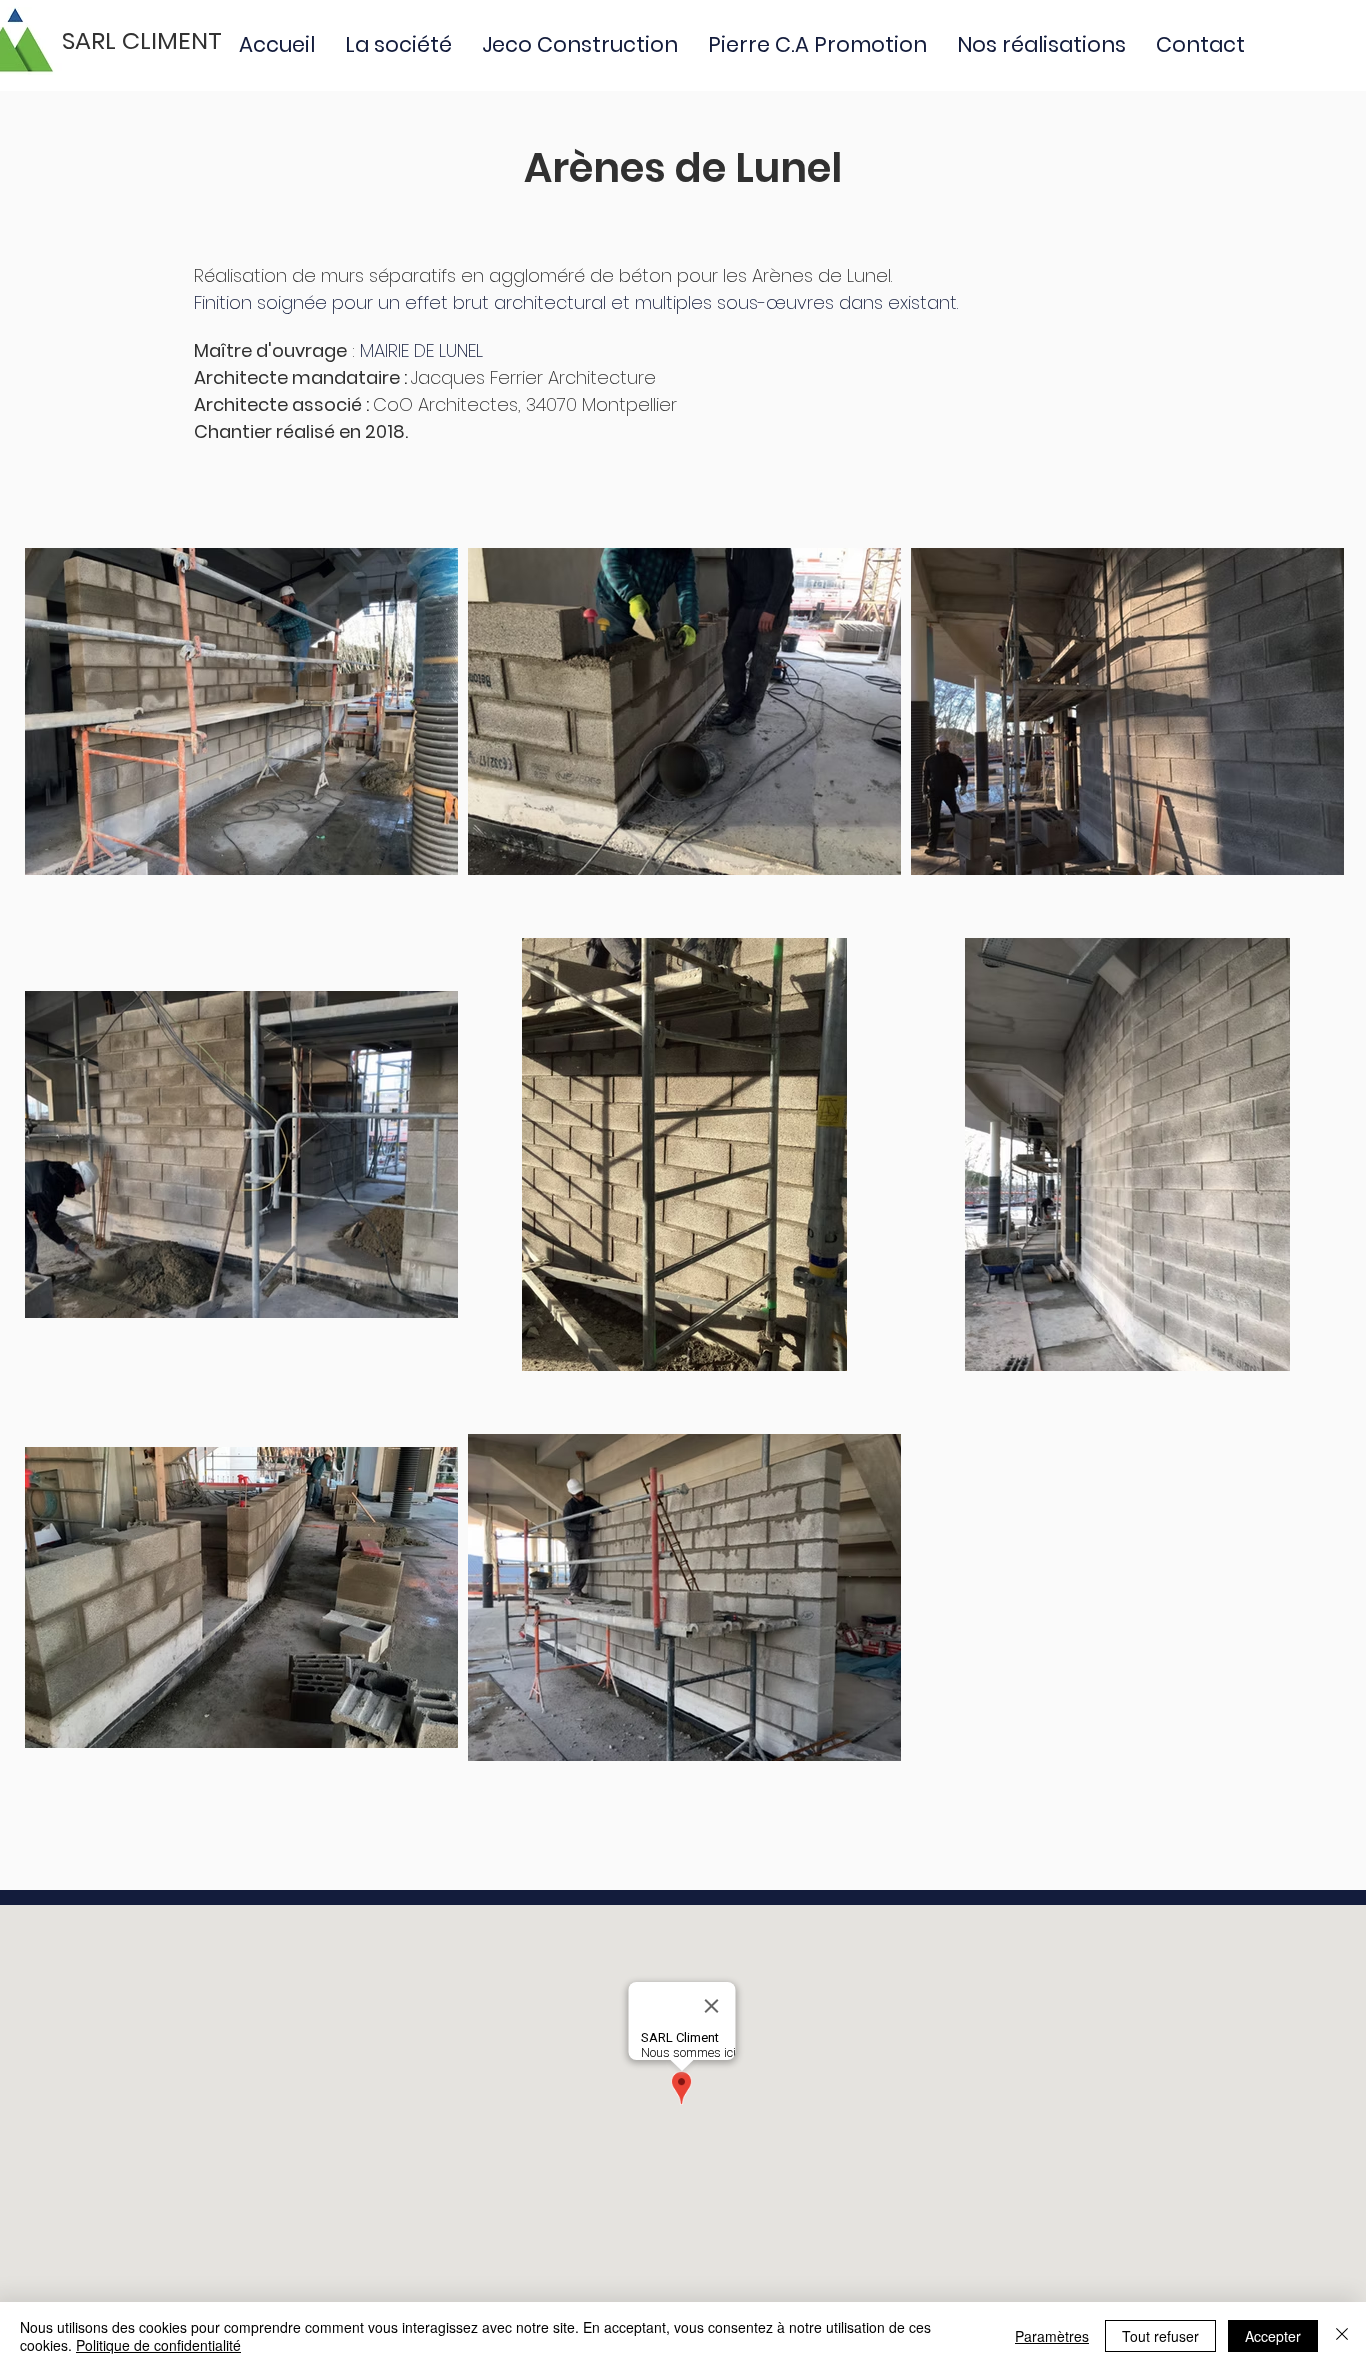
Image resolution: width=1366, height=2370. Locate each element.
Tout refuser (1160, 2336)
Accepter (1273, 2336)
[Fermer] (1342, 2336)
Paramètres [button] (1052, 2336)
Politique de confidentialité (158, 2345)
